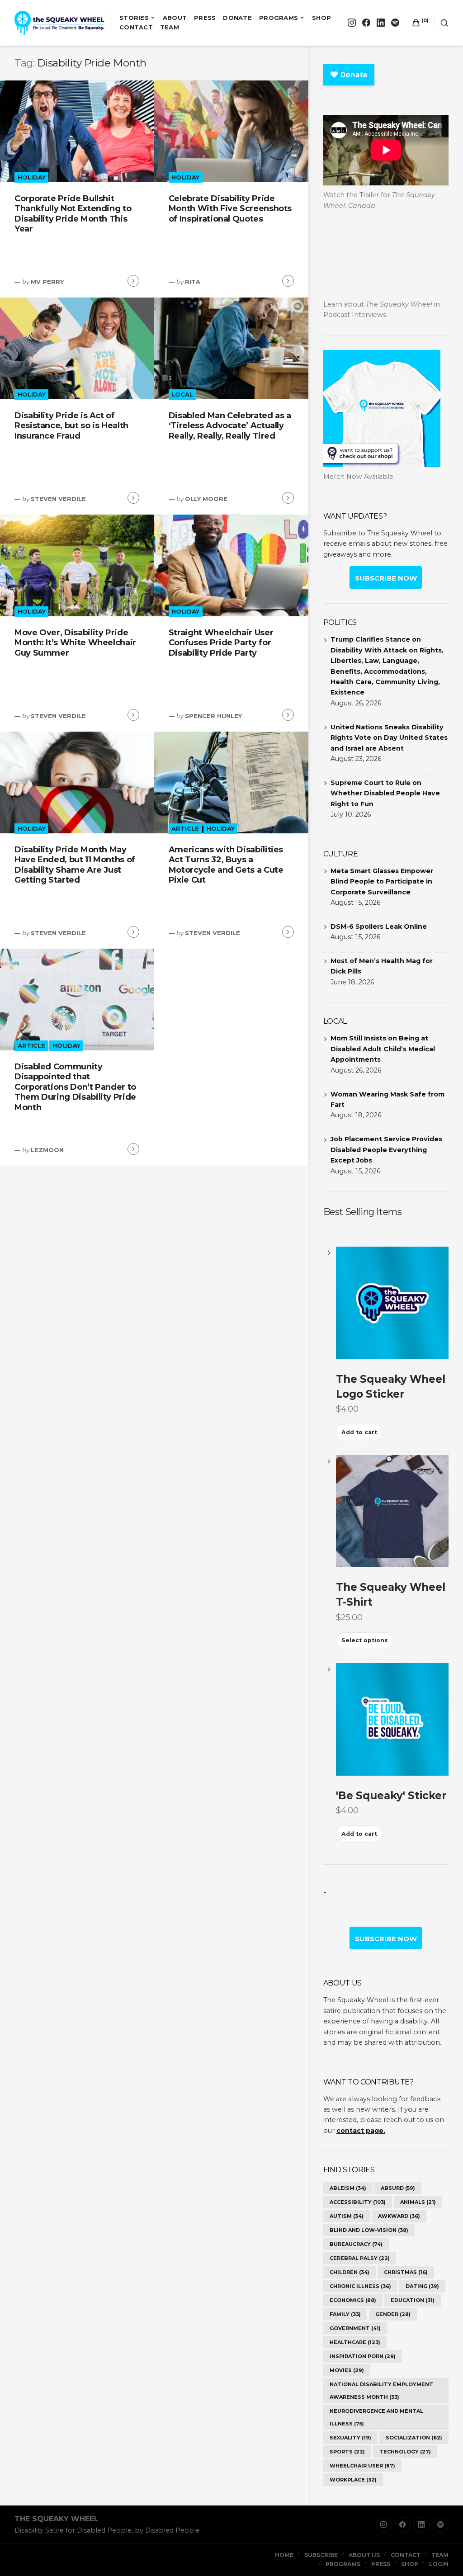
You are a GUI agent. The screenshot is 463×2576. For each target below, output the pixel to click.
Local (182, 394)
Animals (418, 2202)
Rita (193, 282)
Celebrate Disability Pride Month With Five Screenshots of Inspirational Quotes (230, 209)
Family (345, 2314)
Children (350, 2272)
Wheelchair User (362, 2466)
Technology (405, 2452)
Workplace (353, 2480)
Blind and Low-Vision (369, 2230)
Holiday (32, 177)
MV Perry (47, 282)
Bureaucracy (356, 2244)
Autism (347, 2216)
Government (355, 2328)
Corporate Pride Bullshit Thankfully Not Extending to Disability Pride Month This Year (73, 214)
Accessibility (358, 2202)
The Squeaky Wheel (57, 2519)
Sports (347, 2452)
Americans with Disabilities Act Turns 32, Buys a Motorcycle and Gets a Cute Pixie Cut (226, 865)
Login (439, 2564)
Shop (321, 18)
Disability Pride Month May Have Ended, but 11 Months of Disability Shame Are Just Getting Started (75, 865)
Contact (136, 27)
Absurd (398, 2188)
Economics (353, 2300)
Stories (134, 18)
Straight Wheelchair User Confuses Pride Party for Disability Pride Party (221, 643)
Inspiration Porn (363, 2356)
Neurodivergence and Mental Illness (376, 2417)
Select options (365, 1640)
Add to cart (359, 1432)
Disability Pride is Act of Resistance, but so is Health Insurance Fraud (71, 426)
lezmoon (47, 1150)
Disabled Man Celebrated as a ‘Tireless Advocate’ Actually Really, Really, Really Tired (230, 426)
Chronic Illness (360, 2286)
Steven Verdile (58, 499)
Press (205, 18)
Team (170, 27)
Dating (422, 2286)
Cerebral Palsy (360, 2258)
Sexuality (350, 2438)
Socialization (414, 2438)
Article (185, 828)
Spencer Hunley (213, 716)
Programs (279, 18)
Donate (237, 18)
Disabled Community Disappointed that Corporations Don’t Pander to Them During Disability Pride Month (75, 1087)
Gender (393, 2314)
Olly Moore (206, 499)
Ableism (348, 2188)
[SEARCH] (441, 23)
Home (284, 2555)
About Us (364, 2555)
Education (413, 2300)
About (175, 18)
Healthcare (355, 2342)
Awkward (399, 2216)
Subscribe (321, 2555)
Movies (347, 2370)
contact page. (361, 2131)
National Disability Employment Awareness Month (381, 2391)
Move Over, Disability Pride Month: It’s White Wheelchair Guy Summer (75, 643)
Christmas (406, 2272)
